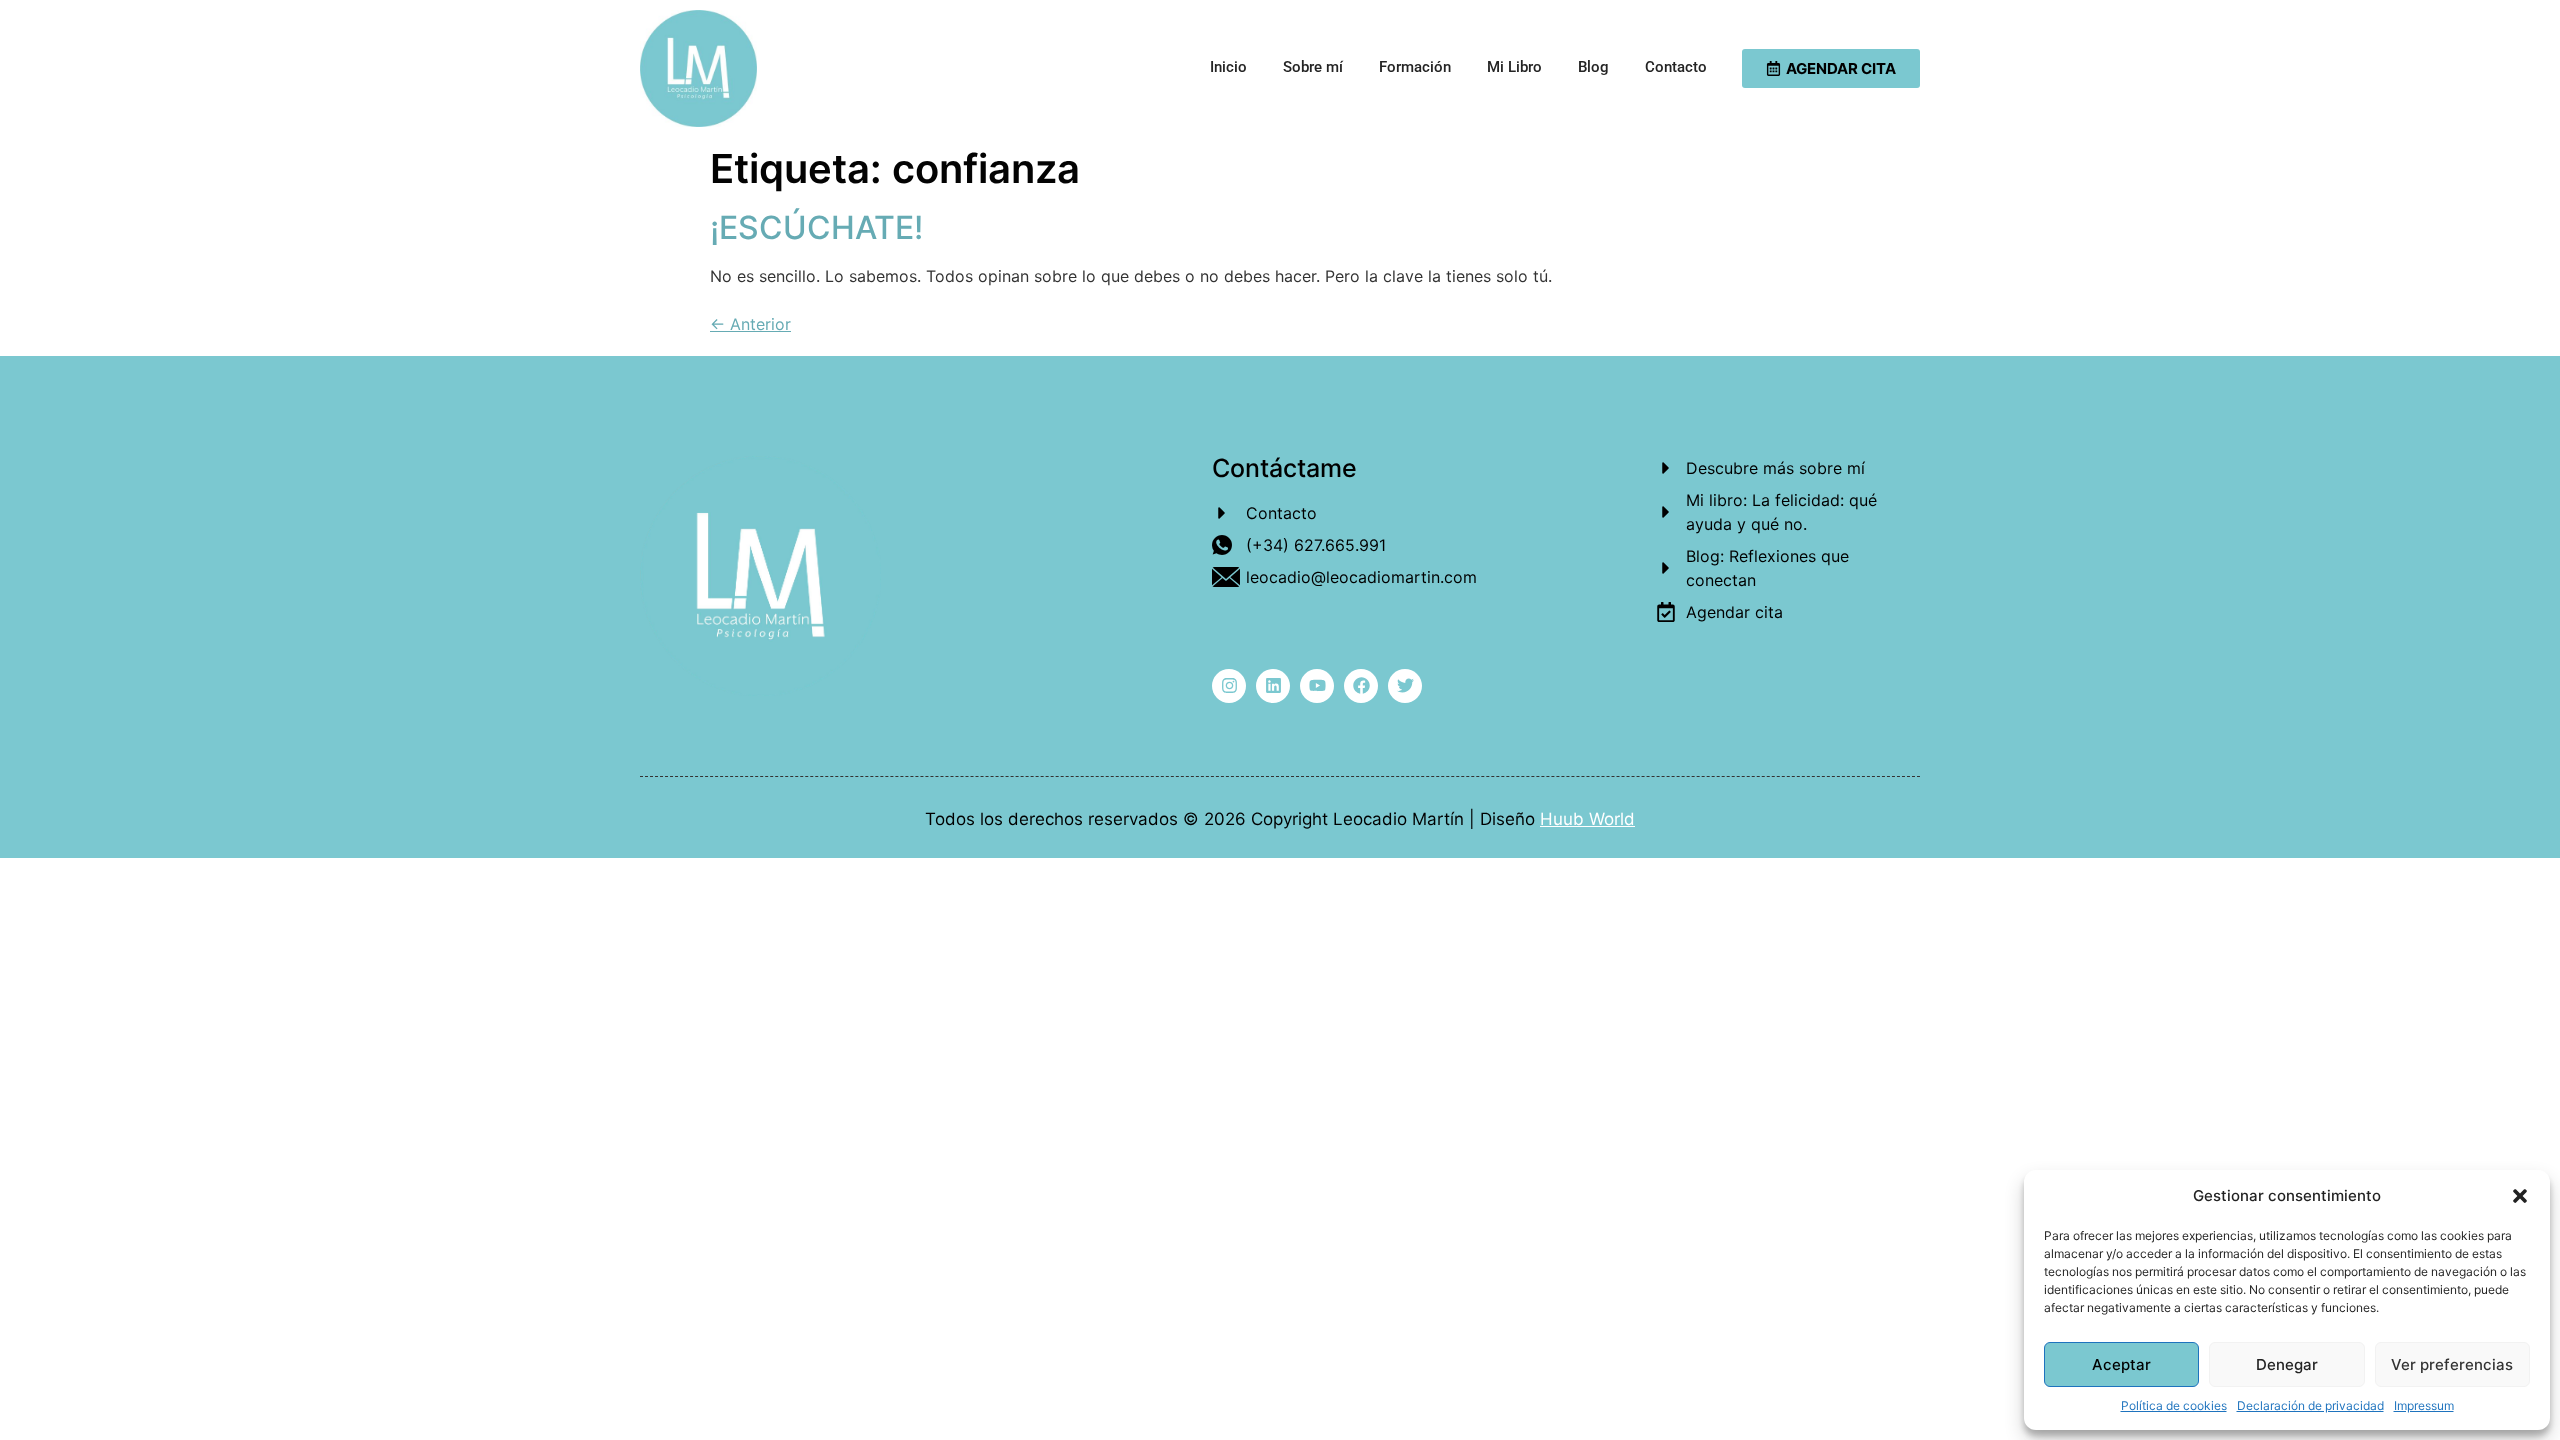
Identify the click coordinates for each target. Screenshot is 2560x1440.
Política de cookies (2174, 1405)
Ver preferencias (2452, 1364)
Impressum (2424, 1405)
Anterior (750, 324)
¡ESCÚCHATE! (816, 227)
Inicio (1228, 67)
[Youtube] (1317, 686)
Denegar (2287, 1364)
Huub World (1587, 819)
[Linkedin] (1273, 686)
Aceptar (2121, 1364)
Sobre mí (1313, 67)
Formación (1415, 67)
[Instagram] (1229, 686)
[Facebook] (1361, 686)
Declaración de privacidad (2310, 1405)
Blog (1593, 67)
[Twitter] (1405, 686)
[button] (2520, 1196)
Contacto (1676, 67)
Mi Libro (1514, 67)
